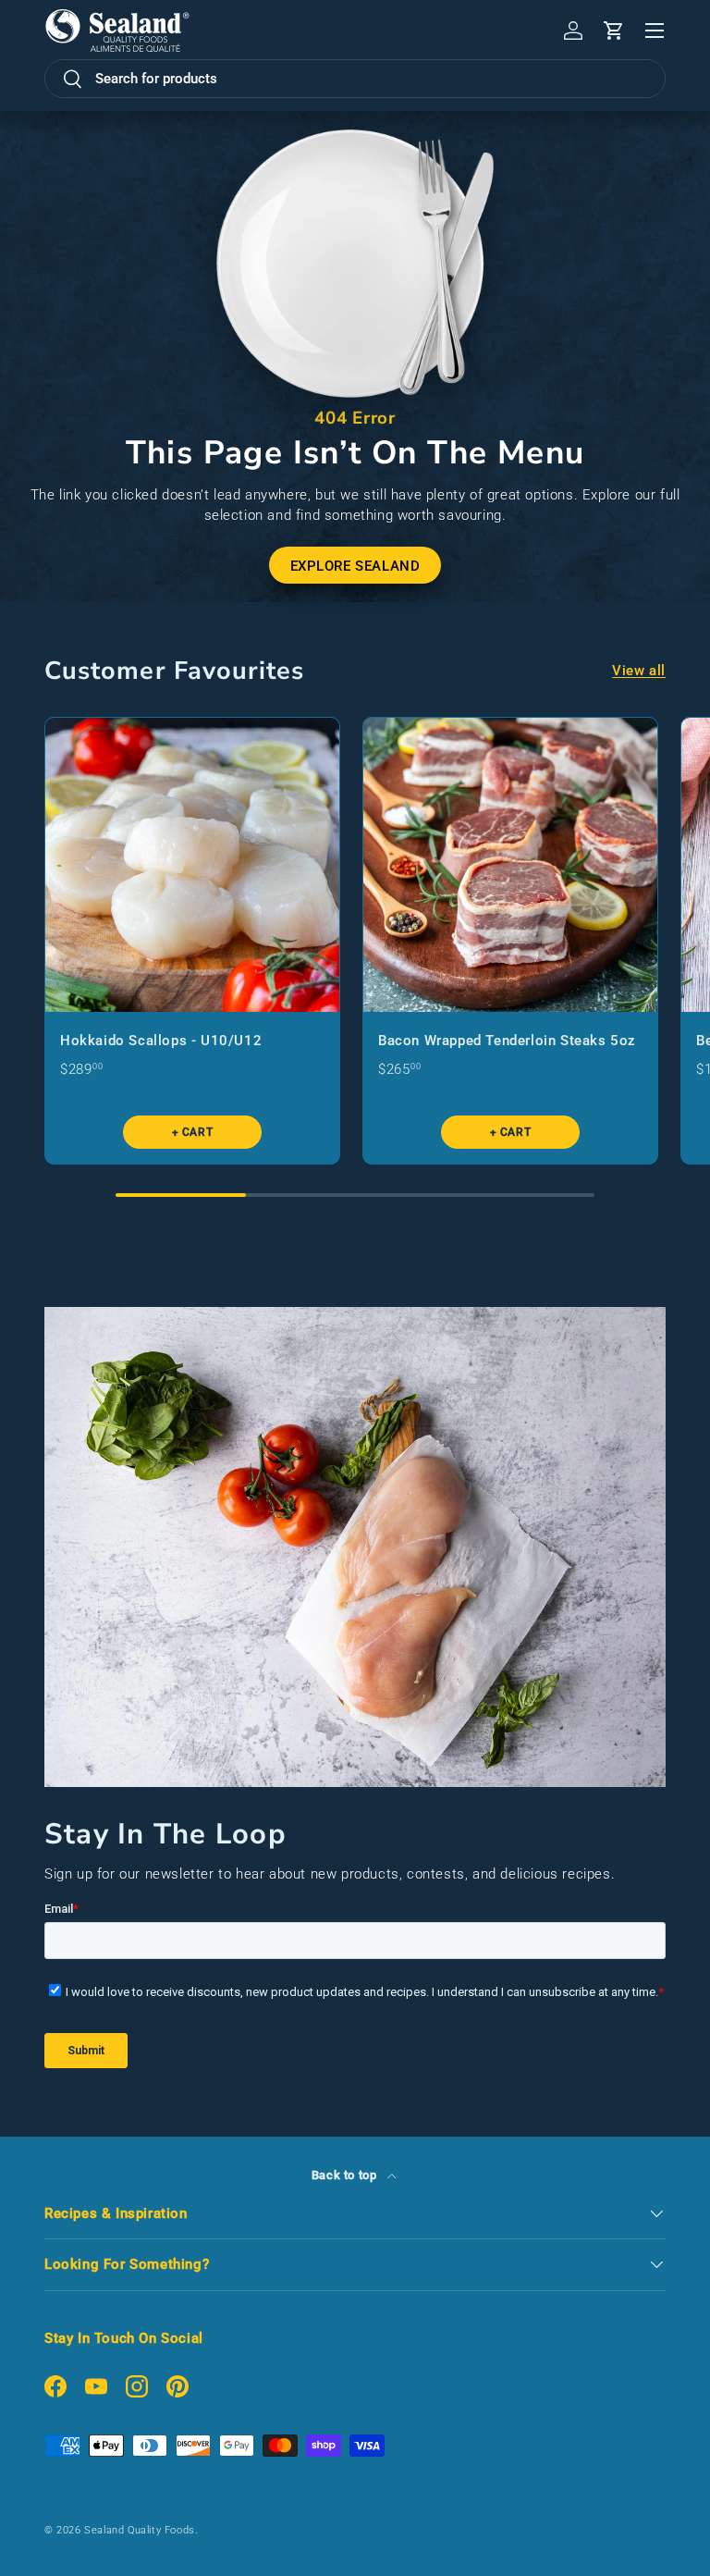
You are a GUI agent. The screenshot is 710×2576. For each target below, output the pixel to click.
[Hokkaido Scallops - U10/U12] (192, 865)
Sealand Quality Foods (140, 2530)
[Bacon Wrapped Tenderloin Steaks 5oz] (510, 865)
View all (639, 671)
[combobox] (355, 79)
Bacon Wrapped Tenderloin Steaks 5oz (507, 1041)
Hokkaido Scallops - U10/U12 (161, 1041)
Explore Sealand (355, 566)
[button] (614, 31)
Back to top (346, 2175)
